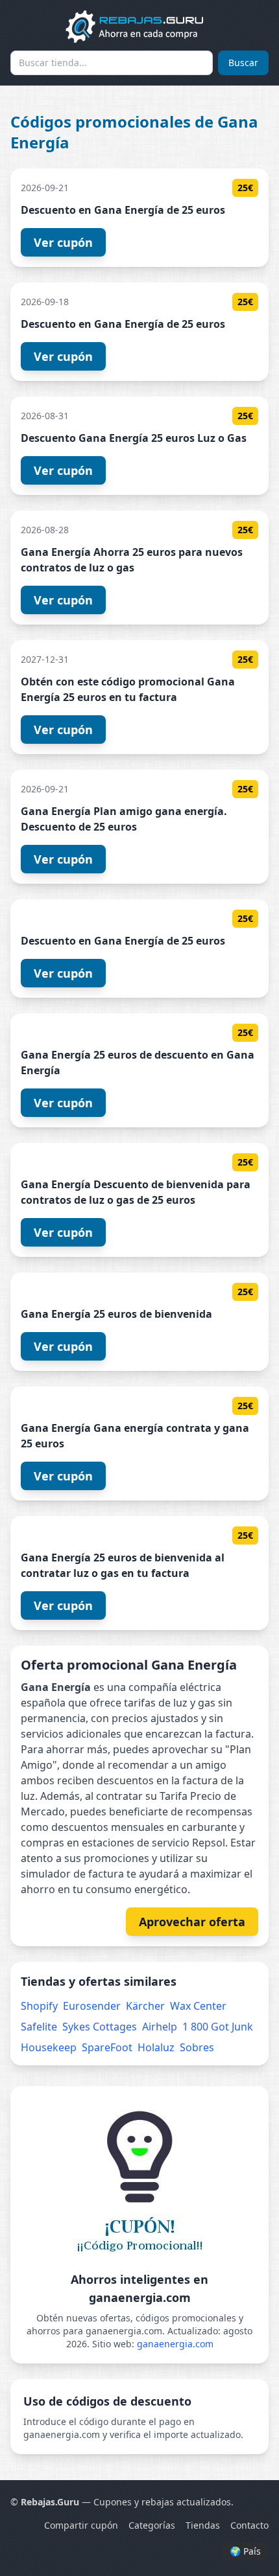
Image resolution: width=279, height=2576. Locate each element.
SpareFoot (107, 2047)
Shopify (39, 2006)
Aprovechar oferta (192, 1922)
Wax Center (198, 2006)
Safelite (39, 2027)
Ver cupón (63, 242)
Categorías (152, 2525)
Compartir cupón (81, 2525)
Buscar (243, 63)
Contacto (249, 2525)
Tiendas (203, 2525)
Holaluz (156, 2047)
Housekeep (49, 2047)
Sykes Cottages (100, 2027)
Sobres (197, 2047)
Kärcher (145, 2006)
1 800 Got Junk (218, 2027)
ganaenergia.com (175, 2344)
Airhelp (160, 2027)
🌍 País (245, 2551)
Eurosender (92, 2006)
